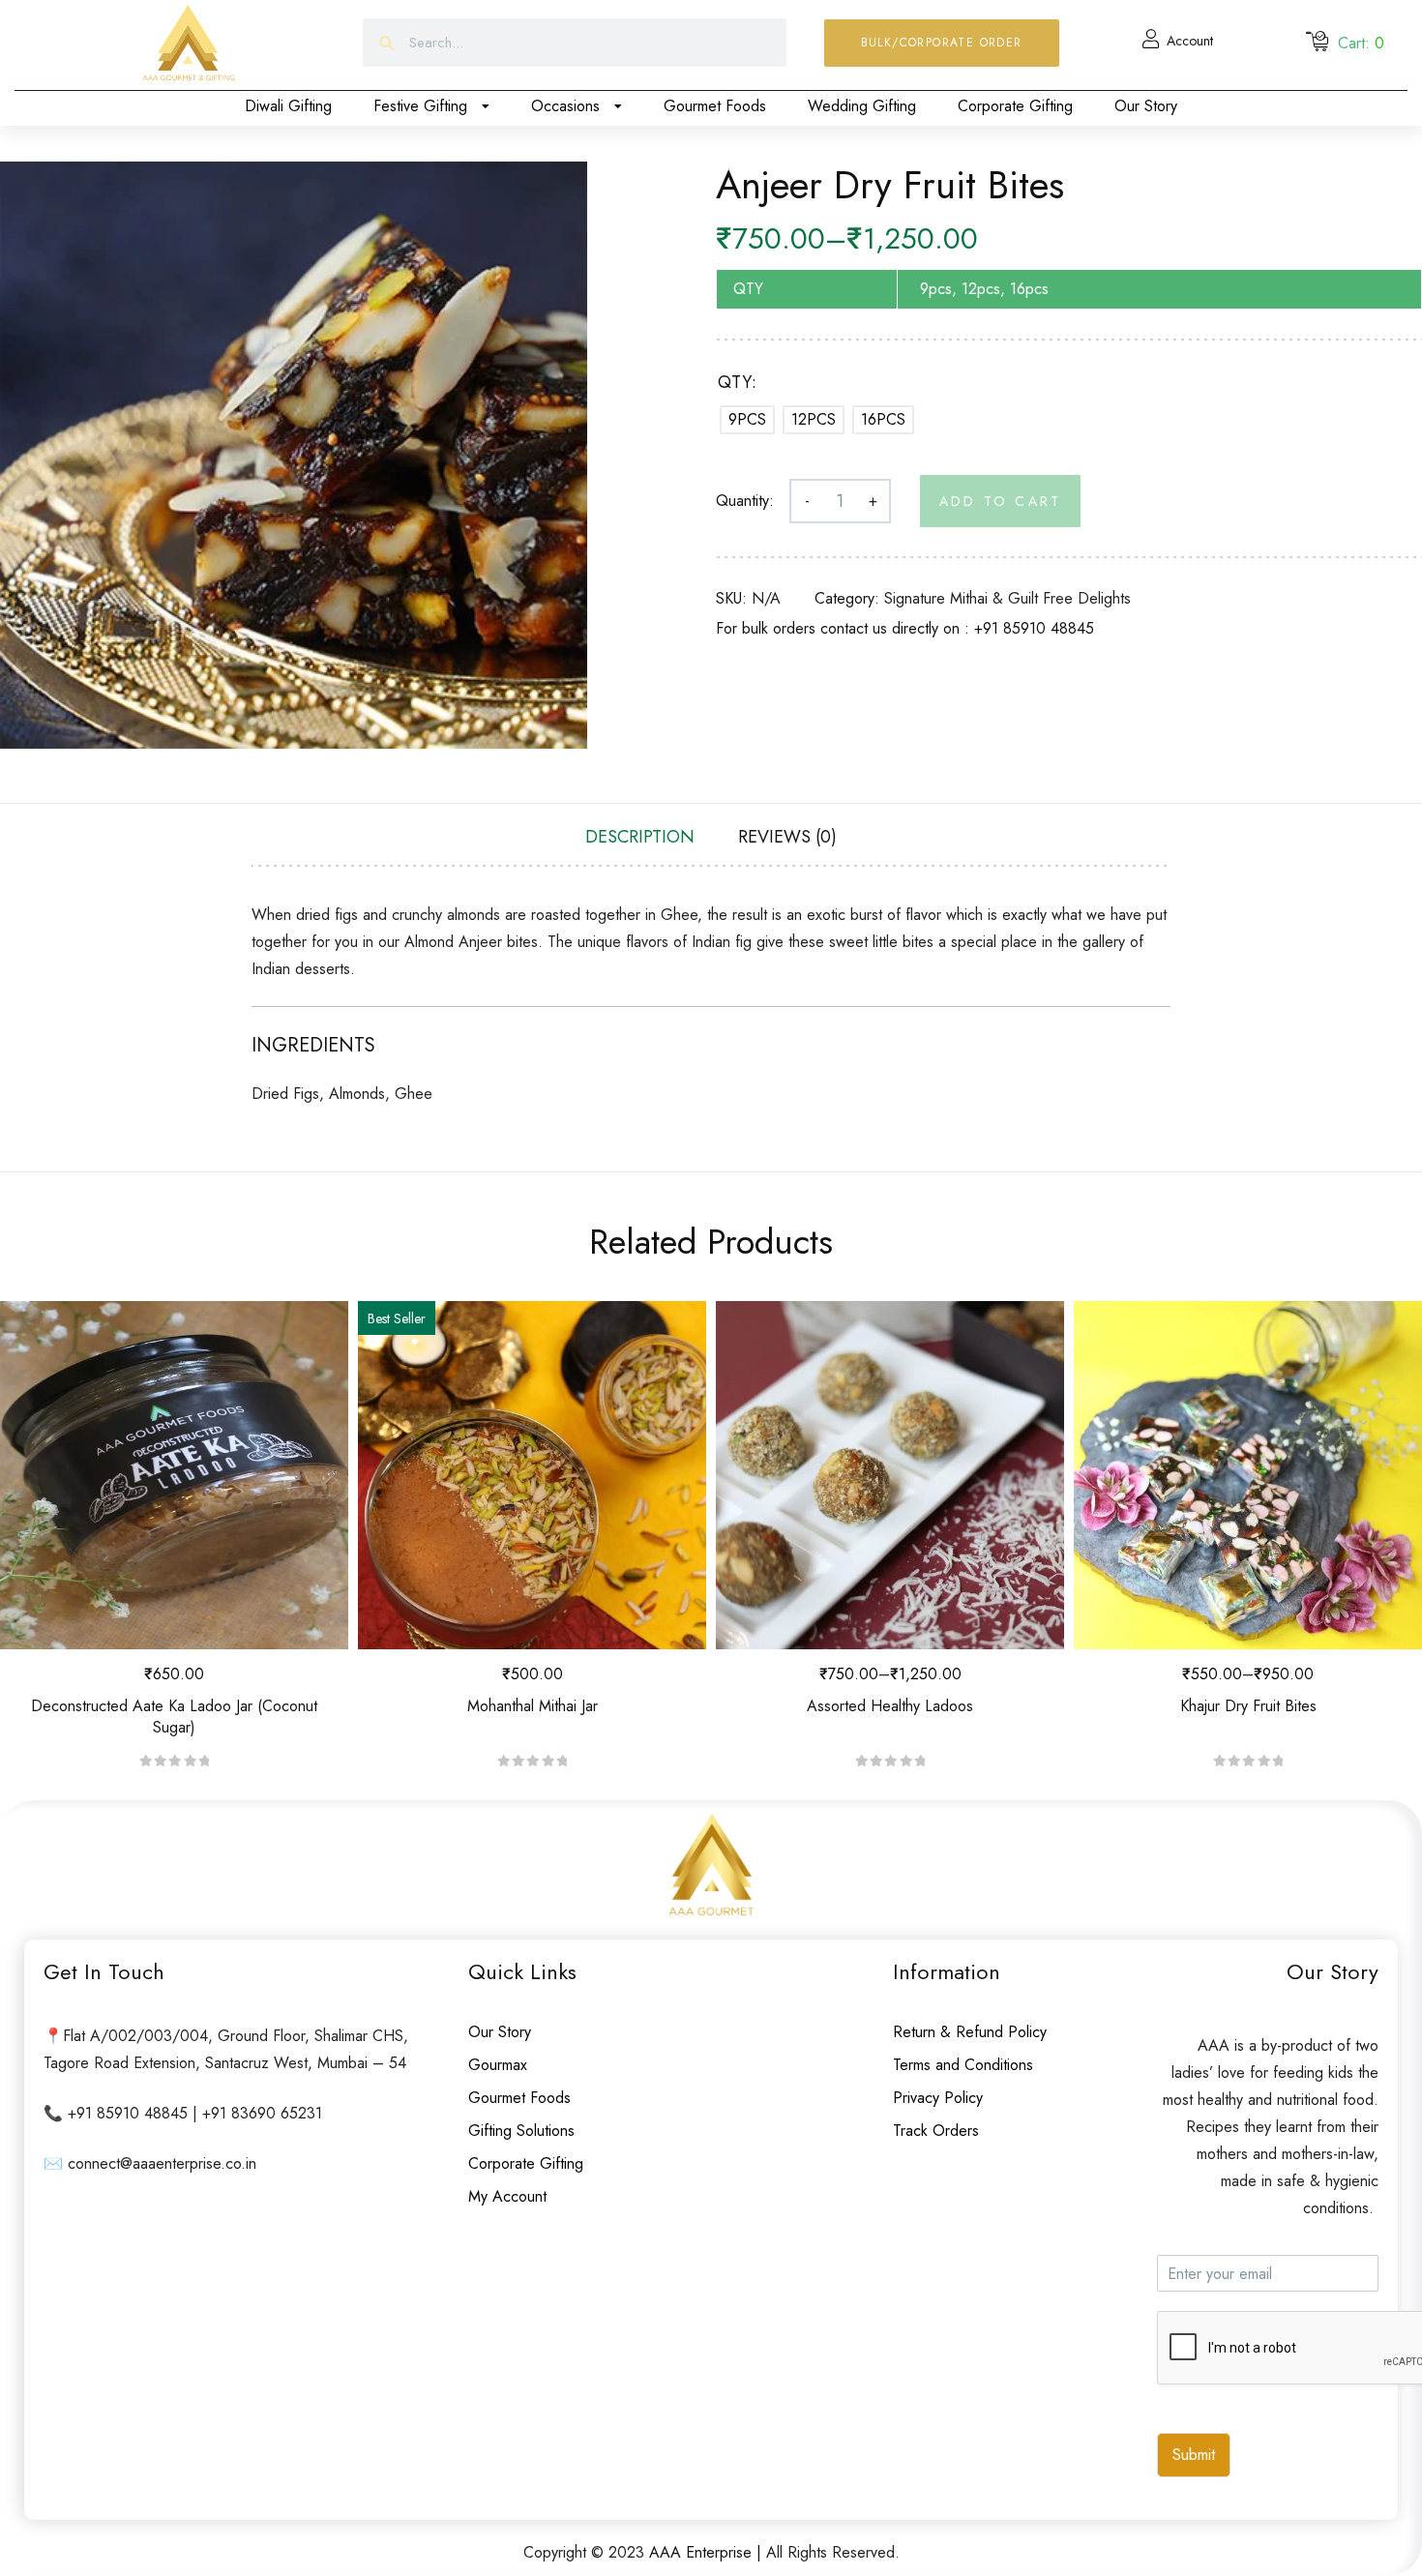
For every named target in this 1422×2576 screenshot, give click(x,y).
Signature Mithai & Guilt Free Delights (1007, 598)
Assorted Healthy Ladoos (890, 1706)
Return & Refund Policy (970, 2032)
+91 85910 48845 (1034, 628)
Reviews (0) (787, 837)
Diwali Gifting (288, 106)
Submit (1194, 2455)
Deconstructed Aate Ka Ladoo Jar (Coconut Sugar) (174, 1717)
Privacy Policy (938, 2098)
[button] (942, 43)
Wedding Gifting (862, 106)
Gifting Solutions (521, 2131)
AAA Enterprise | (708, 2552)
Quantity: (745, 501)
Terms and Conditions (963, 2065)
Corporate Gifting (1015, 106)
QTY (735, 382)
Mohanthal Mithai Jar (533, 1706)
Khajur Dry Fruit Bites (1248, 1706)
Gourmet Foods (715, 106)
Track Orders (936, 2131)
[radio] (747, 420)
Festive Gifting (420, 106)
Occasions (565, 106)
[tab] (640, 837)
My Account (507, 2196)
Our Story (1146, 106)
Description (640, 837)
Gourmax (498, 2065)
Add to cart (1000, 501)
